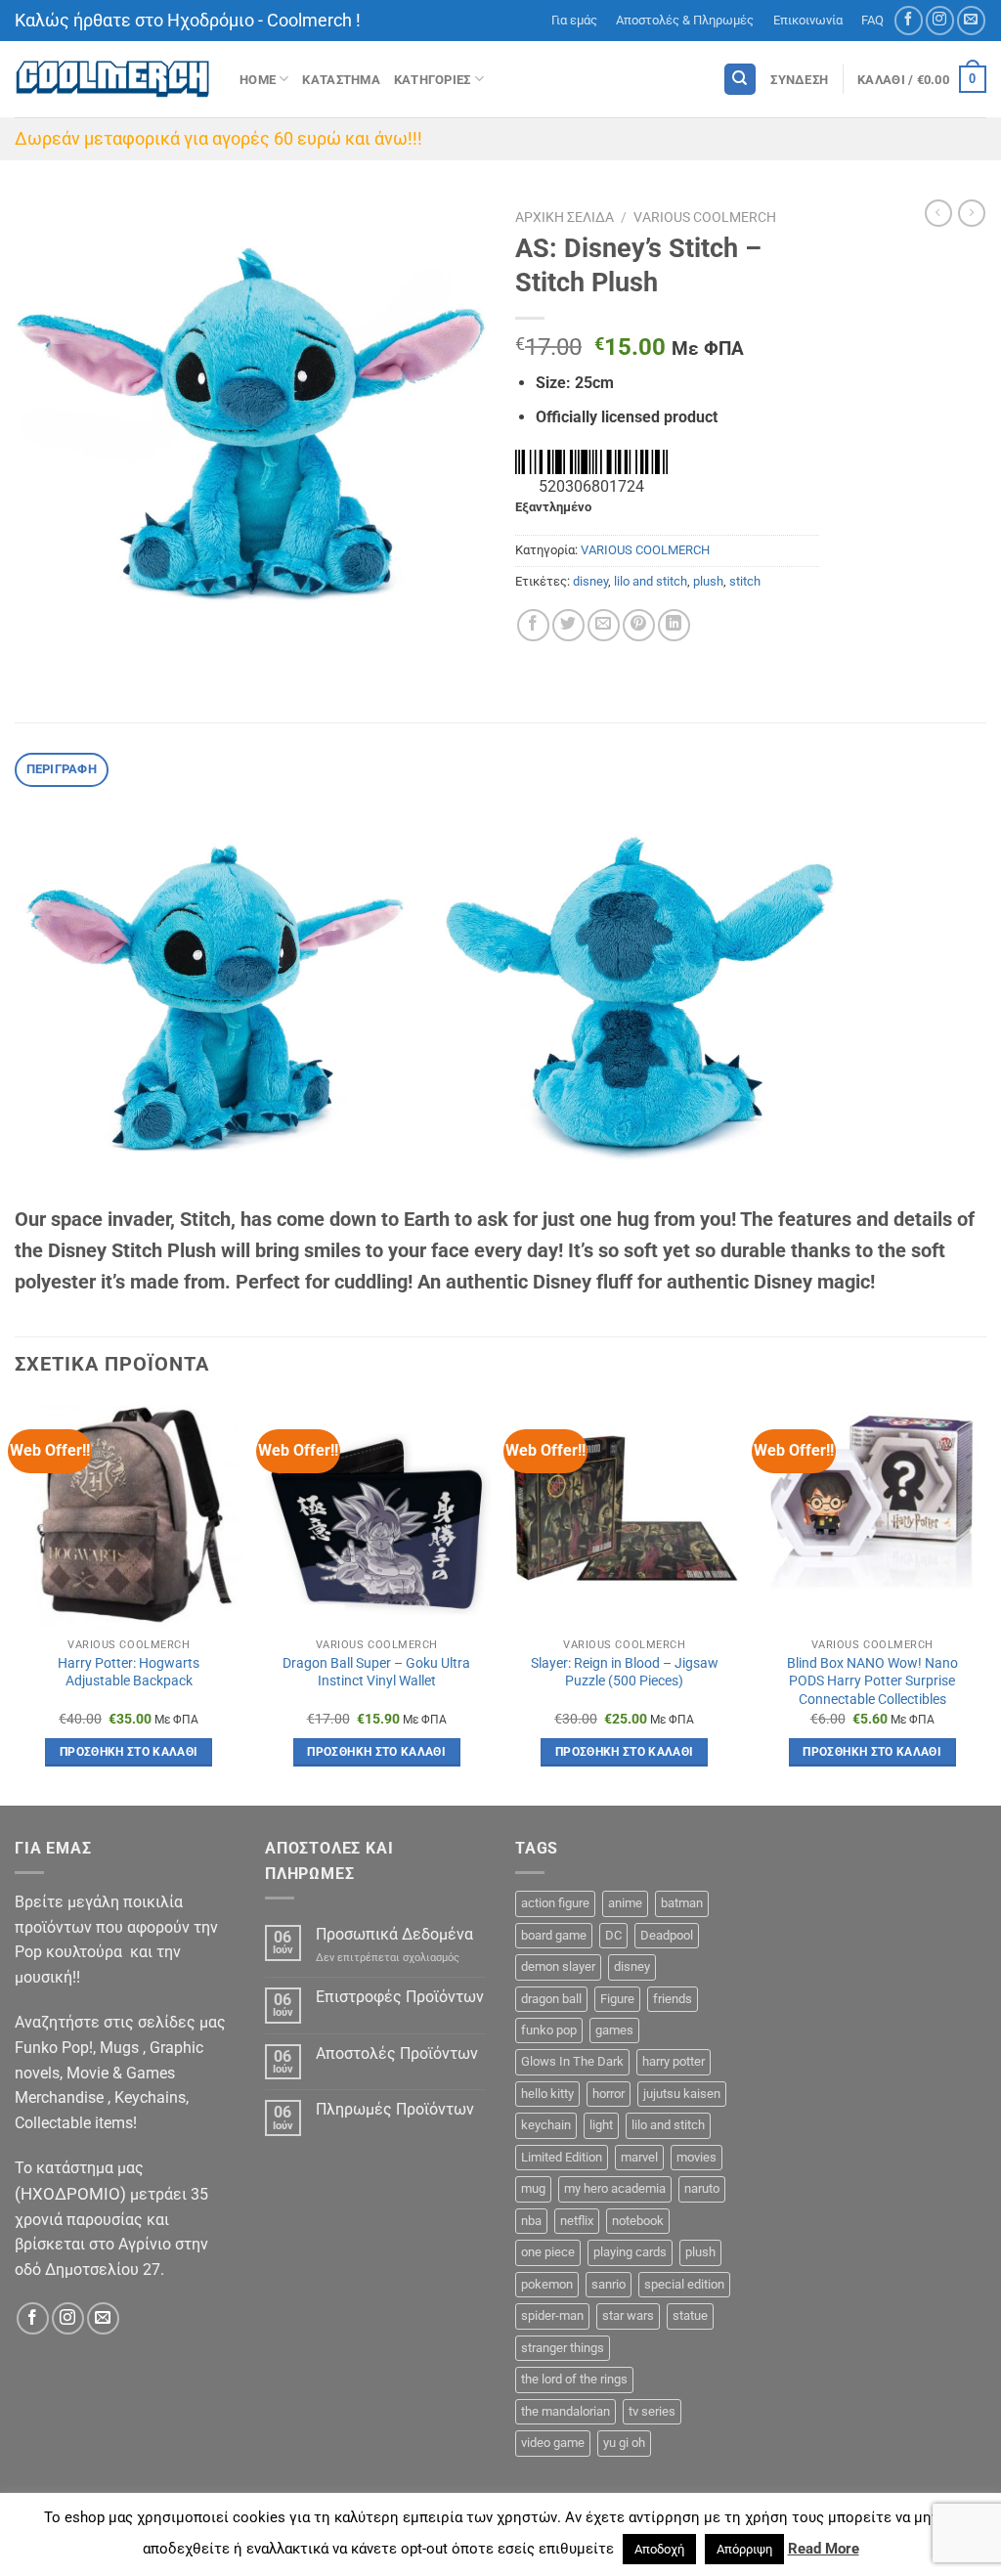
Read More (824, 2549)
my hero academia (615, 2188)
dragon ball (551, 1999)
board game (554, 1935)
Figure (617, 1999)
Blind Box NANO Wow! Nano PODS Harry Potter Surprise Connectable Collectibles (872, 1681)
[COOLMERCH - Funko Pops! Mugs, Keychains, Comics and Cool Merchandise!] (112, 80)
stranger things (563, 2348)
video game (553, 2443)
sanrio (609, 2284)
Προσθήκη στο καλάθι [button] (129, 1752)
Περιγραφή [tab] (62, 769)
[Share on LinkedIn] (674, 625)
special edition (684, 2284)
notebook (638, 2221)
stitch (745, 581)
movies (696, 2157)
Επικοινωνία (808, 20)
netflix (577, 2221)
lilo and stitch (651, 581)
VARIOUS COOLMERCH (705, 217)
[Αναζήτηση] (740, 80)
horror (609, 2094)
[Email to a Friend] (604, 625)
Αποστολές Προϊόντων (397, 2053)
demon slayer (558, 1966)
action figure (555, 1903)
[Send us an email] (971, 20)
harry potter (674, 2061)
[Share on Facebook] (533, 625)
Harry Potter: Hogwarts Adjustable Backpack (129, 1673)
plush (708, 581)
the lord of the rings (574, 2379)
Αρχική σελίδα (565, 217)
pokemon (547, 2284)
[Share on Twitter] (568, 625)
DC (613, 1935)
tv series (652, 2411)
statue (690, 2315)
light (601, 2125)
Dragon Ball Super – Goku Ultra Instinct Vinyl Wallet (376, 1673)
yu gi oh (624, 2443)
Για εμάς (574, 20)
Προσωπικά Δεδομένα (394, 1934)
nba (531, 2221)
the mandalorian (566, 2411)
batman (682, 1903)
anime (625, 1903)
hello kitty (547, 2094)
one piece (548, 2252)
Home (258, 80)
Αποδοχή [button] (659, 2549)
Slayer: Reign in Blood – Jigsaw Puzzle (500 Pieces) (625, 1673)
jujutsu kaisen (682, 2094)
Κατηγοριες (433, 80)
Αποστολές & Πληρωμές (685, 20)
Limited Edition (562, 2157)
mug (533, 2188)
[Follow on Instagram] (940, 20)
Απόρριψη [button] (744, 2549)
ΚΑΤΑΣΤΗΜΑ (341, 80)
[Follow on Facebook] (909, 20)
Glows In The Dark (572, 2061)
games (614, 2030)
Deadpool (667, 1935)
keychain (546, 2125)
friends (673, 1999)
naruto (702, 2188)
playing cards (630, 2252)
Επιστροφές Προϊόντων (400, 1997)
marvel (639, 2157)
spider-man (552, 2315)
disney (590, 581)
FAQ (872, 20)
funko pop (549, 2030)
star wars (628, 2315)
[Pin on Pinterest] (639, 625)
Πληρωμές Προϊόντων (395, 2109)
